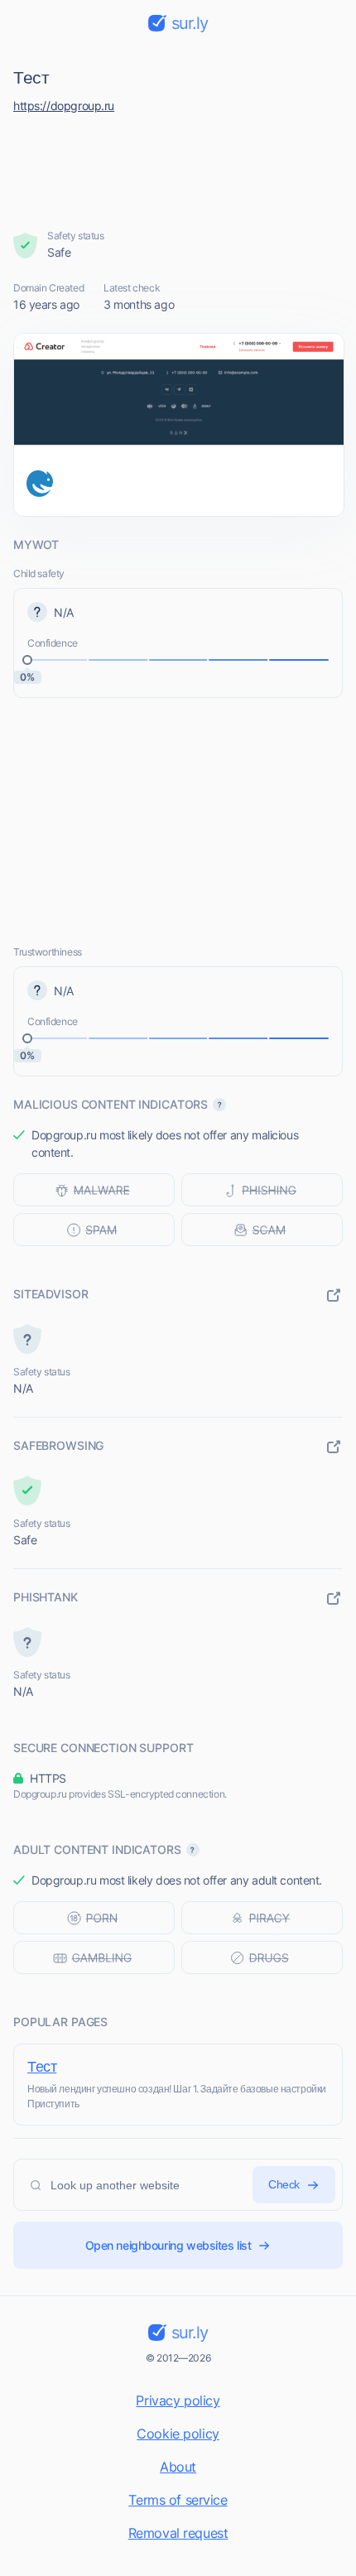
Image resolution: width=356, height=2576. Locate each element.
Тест (42, 2066)
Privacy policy (178, 2400)
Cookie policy (178, 2434)
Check (284, 2184)
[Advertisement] (178, 167)
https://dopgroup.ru (64, 106)
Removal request (178, 2533)
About (178, 2467)
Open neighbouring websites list (168, 2245)
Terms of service (178, 2500)
